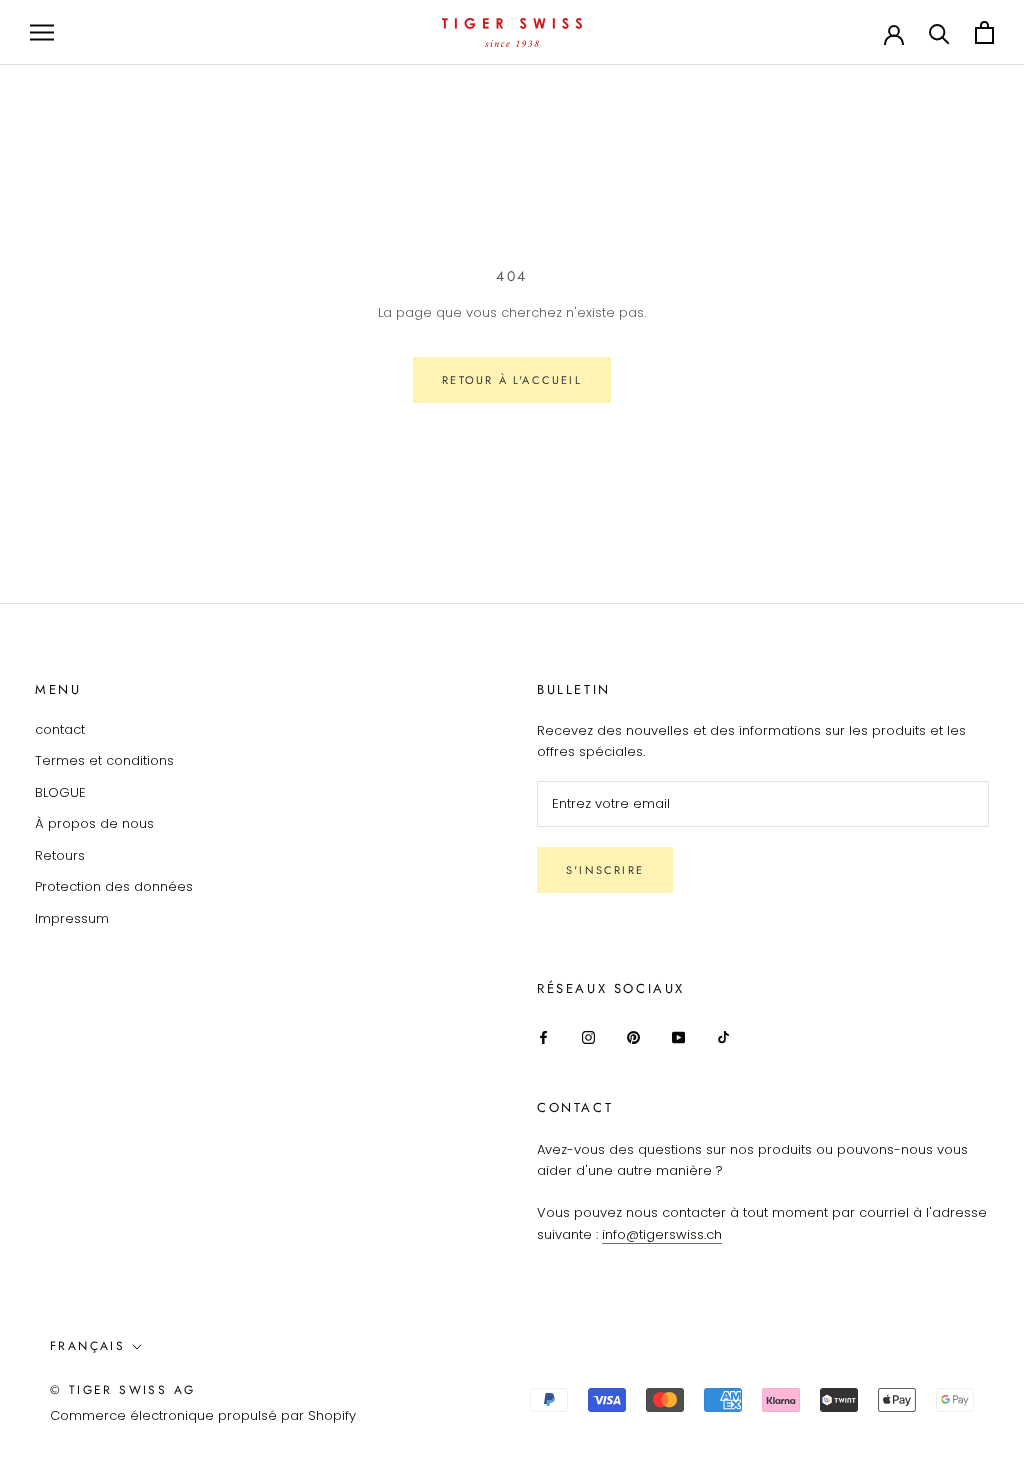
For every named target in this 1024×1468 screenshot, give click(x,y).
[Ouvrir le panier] (984, 32)
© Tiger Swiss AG (122, 1390)
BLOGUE (60, 792)
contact (60, 729)
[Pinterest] (633, 1036)
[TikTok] (723, 1036)
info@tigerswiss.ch (662, 1234)
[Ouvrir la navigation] (42, 32)
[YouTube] (678, 1036)
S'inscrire (605, 870)
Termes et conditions (104, 760)
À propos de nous (94, 823)
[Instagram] (588, 1036)
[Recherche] (939, 32)
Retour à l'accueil (512, 380)
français (87, 1346)
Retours (60, 855)
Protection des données (114, 886)
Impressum (72, 918)
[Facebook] (543, 1036)
